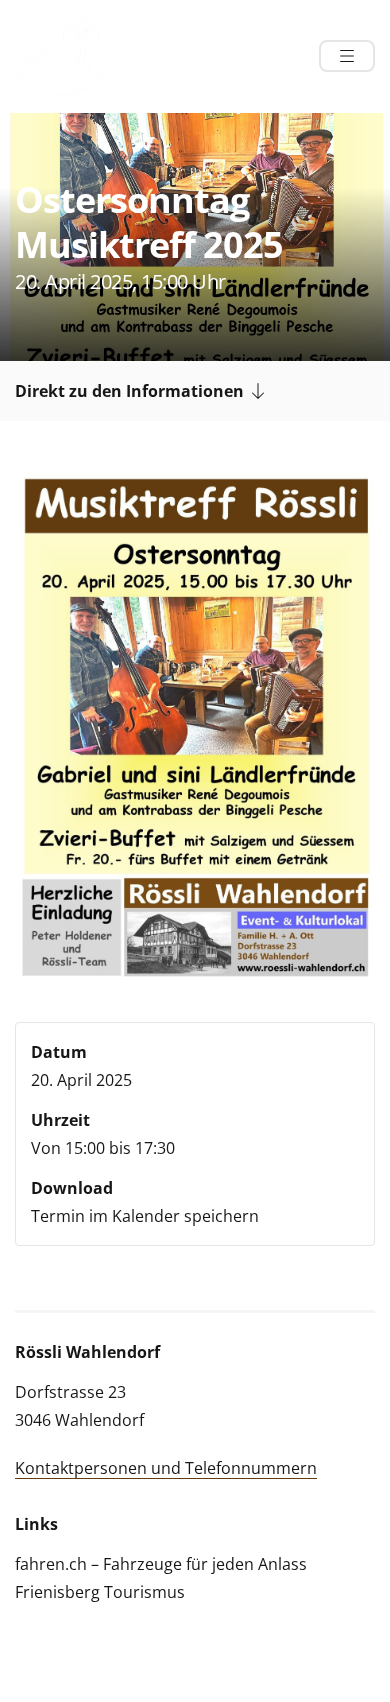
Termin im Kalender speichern (145, 1216)
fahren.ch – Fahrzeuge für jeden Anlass (161, 1564)
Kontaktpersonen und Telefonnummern (166, 1468)
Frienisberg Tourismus (100, 1592)
